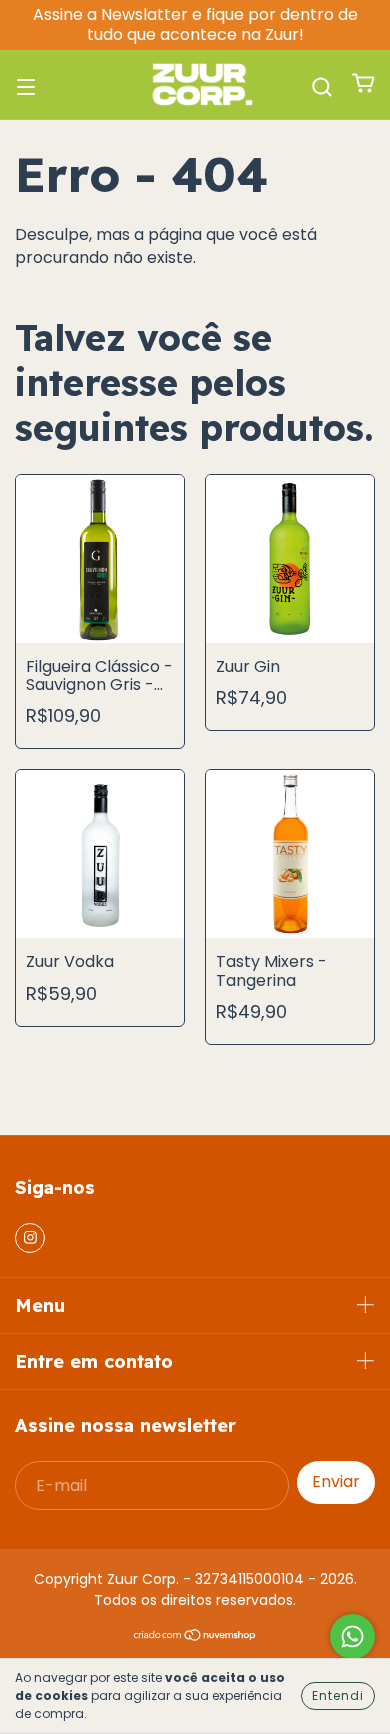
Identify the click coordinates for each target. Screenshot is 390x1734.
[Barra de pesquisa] (322, 84)
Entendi (338, 1695)
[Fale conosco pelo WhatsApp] (352, 1636)
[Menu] (26, 84)
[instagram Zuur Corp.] (30, 1238)
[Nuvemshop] (195, 1637)
